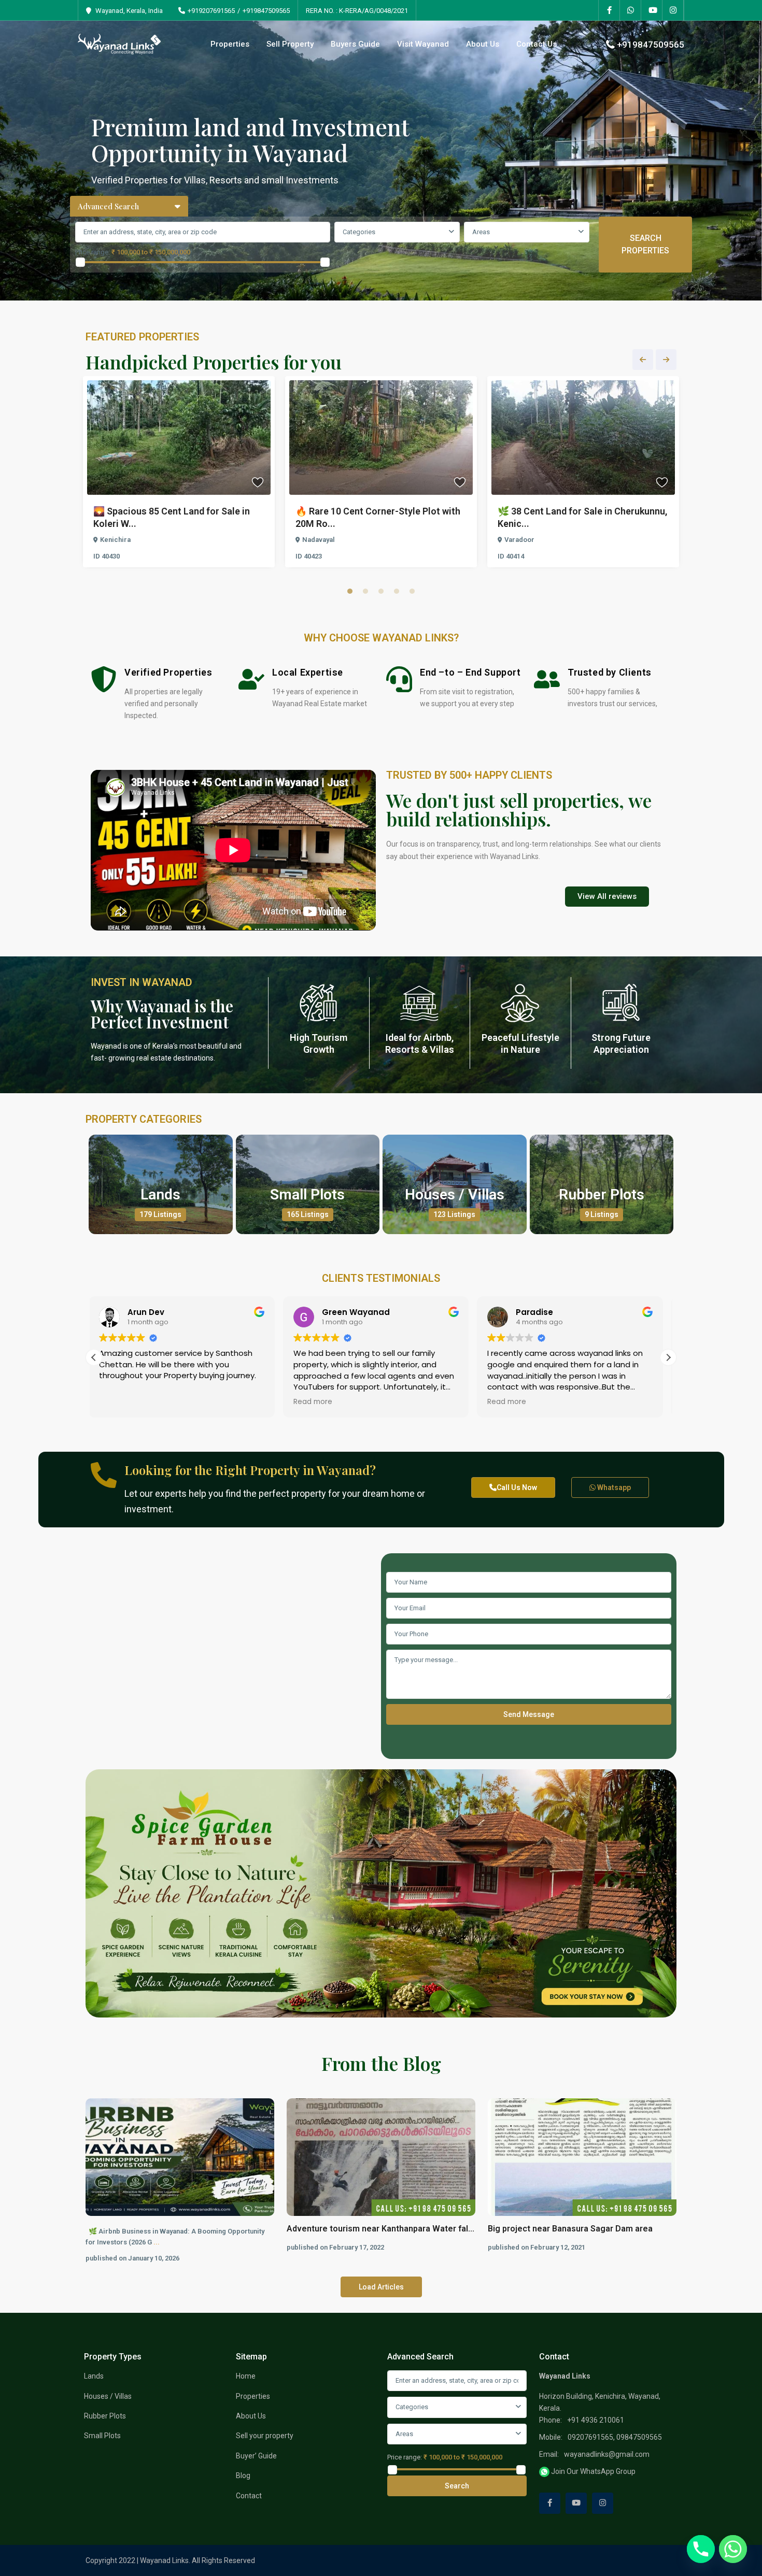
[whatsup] (631, 10)
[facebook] (609, 10)
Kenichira (115, 540)
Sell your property (265, 2436)
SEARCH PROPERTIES (645, 244)
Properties (230, 44)
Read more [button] (124, 1402)
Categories (359, 232)
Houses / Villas (455, 1194)
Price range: (93, 252)
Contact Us (537, 44)
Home (246, 2376)
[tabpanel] (179, 474)
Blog (243, 2475)
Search (457, 2486)
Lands (160, 1194)
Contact (249, 2496)
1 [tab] (350, 591)
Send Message (529, 1714)
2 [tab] (365, 591)
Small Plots (307, 1194)
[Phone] (701, 2549)
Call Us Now (517, 1487)
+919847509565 (266, 11)
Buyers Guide (355, 44)
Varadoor (519, 540)
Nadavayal (319, 540)
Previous (643, 360)
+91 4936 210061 (596, 2420)
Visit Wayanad (423, 44)
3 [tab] (381, 591)
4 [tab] (397, 591)
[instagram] (673, 10)
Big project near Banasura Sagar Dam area (570, 2229)
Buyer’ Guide (256, 2456)
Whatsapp (613, 1487)
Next (666, 360)
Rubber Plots (602, 1194)
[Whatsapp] (733, 2549)
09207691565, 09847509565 (615, 2437)
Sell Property (290, 44)
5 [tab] (412, 591)
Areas (481, 232)
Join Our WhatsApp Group (592, 2471)
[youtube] (652, 10)
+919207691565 (211, 11)
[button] (668, 1357)
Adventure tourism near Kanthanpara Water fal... (380, 2229)
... (157, 2242)
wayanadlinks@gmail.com (607, 2454)
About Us (483, 44)
